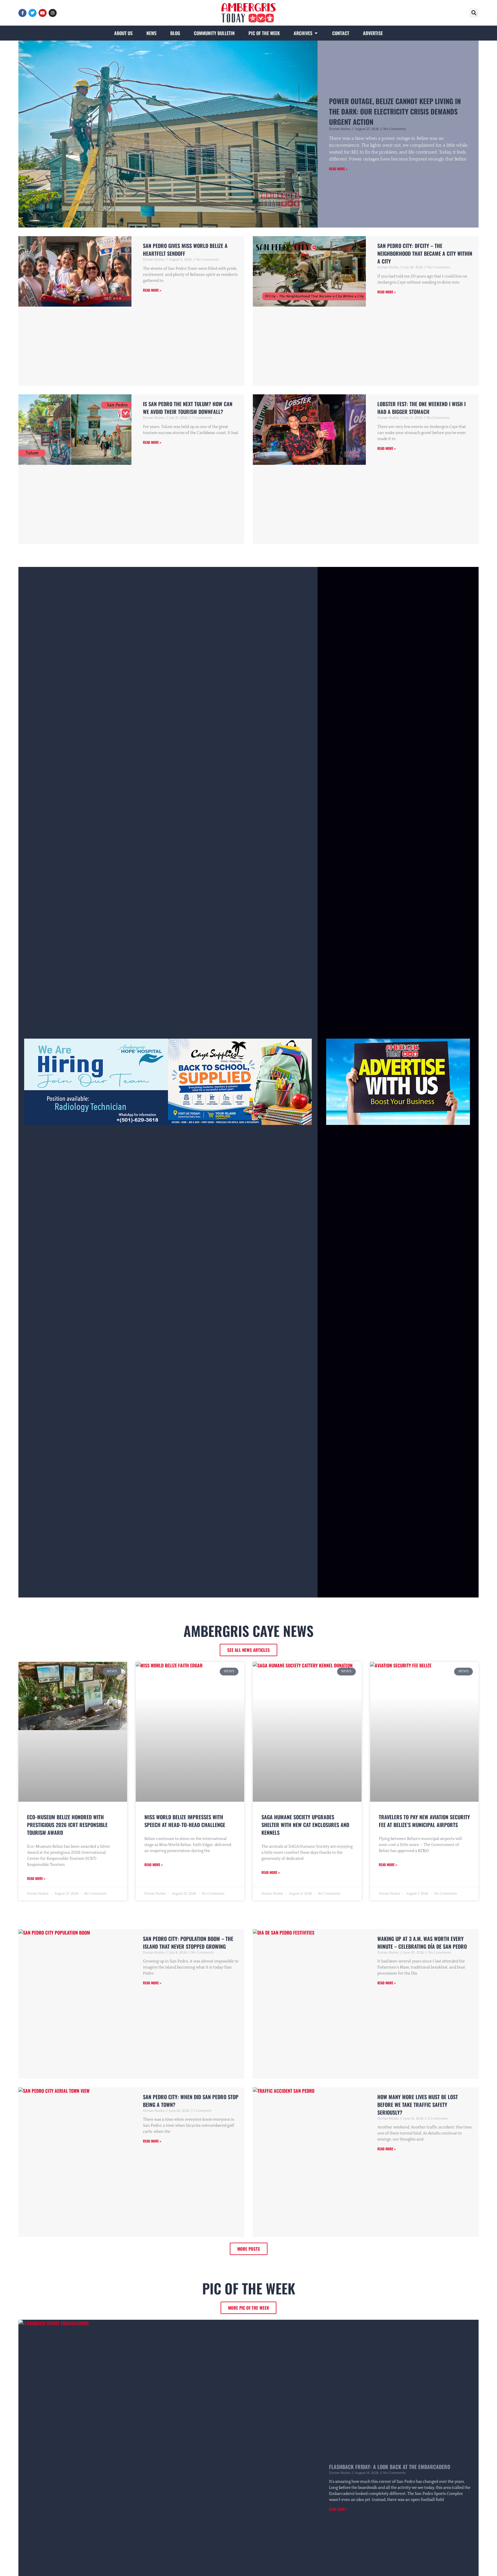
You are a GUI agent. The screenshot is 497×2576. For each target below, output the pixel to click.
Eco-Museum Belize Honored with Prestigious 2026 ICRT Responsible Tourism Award (67, 1825)
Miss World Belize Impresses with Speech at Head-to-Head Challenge (185, 1821)
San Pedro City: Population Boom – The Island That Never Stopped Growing (188, 1942)
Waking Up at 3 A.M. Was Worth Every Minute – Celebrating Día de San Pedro (422, 1942)
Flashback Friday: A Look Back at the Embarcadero (390, 2467)
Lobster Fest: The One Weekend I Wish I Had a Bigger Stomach (422, 408)
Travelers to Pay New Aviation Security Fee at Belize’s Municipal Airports (424, 1821)
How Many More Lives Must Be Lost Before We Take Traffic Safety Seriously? (418, 2105)
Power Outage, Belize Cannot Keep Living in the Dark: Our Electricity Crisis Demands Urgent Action (395, 111)
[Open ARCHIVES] (316, 33)
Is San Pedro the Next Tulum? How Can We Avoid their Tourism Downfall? (188, 408)
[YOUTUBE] (43, 13)
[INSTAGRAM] (53, 13)
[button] (474, 13)
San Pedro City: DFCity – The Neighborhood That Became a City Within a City (425, 253)
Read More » (338, 169)
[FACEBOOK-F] (22, 13)
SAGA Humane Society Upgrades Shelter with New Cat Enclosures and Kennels (305, 1825)
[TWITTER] (33, 13)
